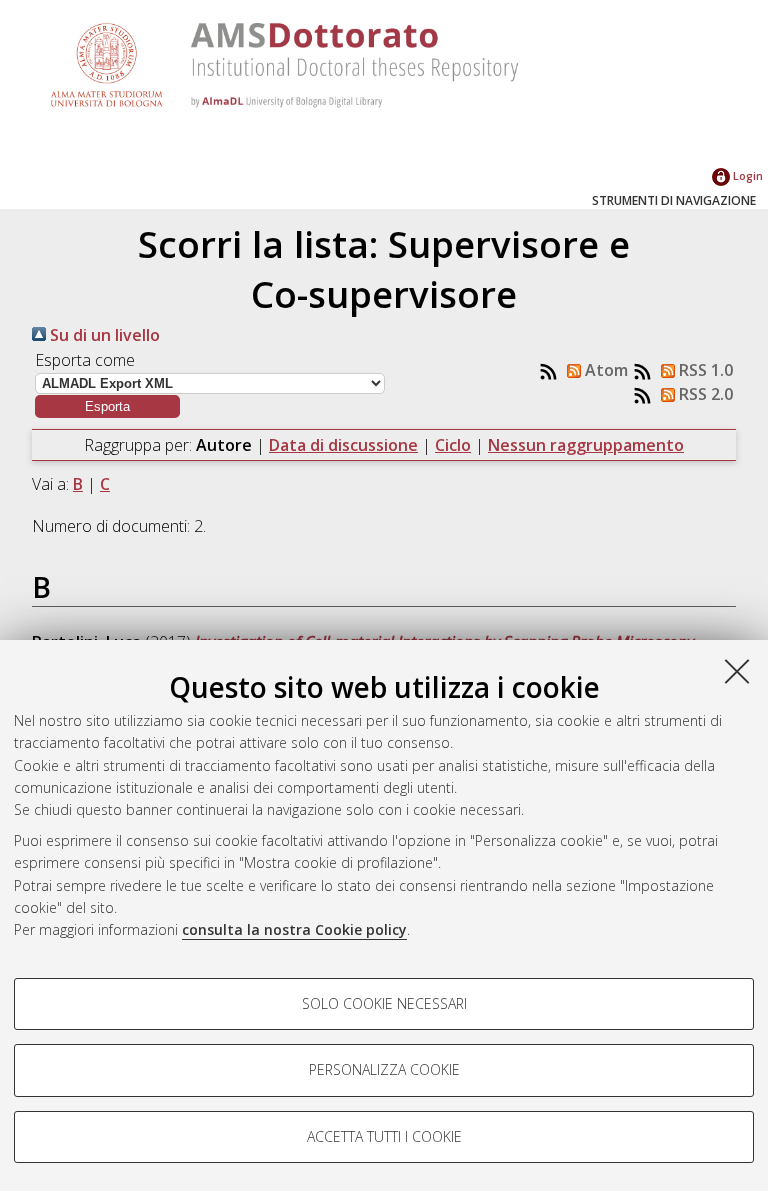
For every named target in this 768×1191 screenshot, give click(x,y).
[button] (107, 406)
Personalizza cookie (384, 1069)
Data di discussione (343, 445)
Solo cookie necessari (384, 1003)
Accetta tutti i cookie (384, 1136)
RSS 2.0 (704, 394)
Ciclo (453, 445)
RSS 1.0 (704, 370)
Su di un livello (103, 335)
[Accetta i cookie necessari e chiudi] (737, 671)
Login (746, 175)
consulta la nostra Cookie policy (294, 929)
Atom (604, 370)
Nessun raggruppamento (586, 445)
